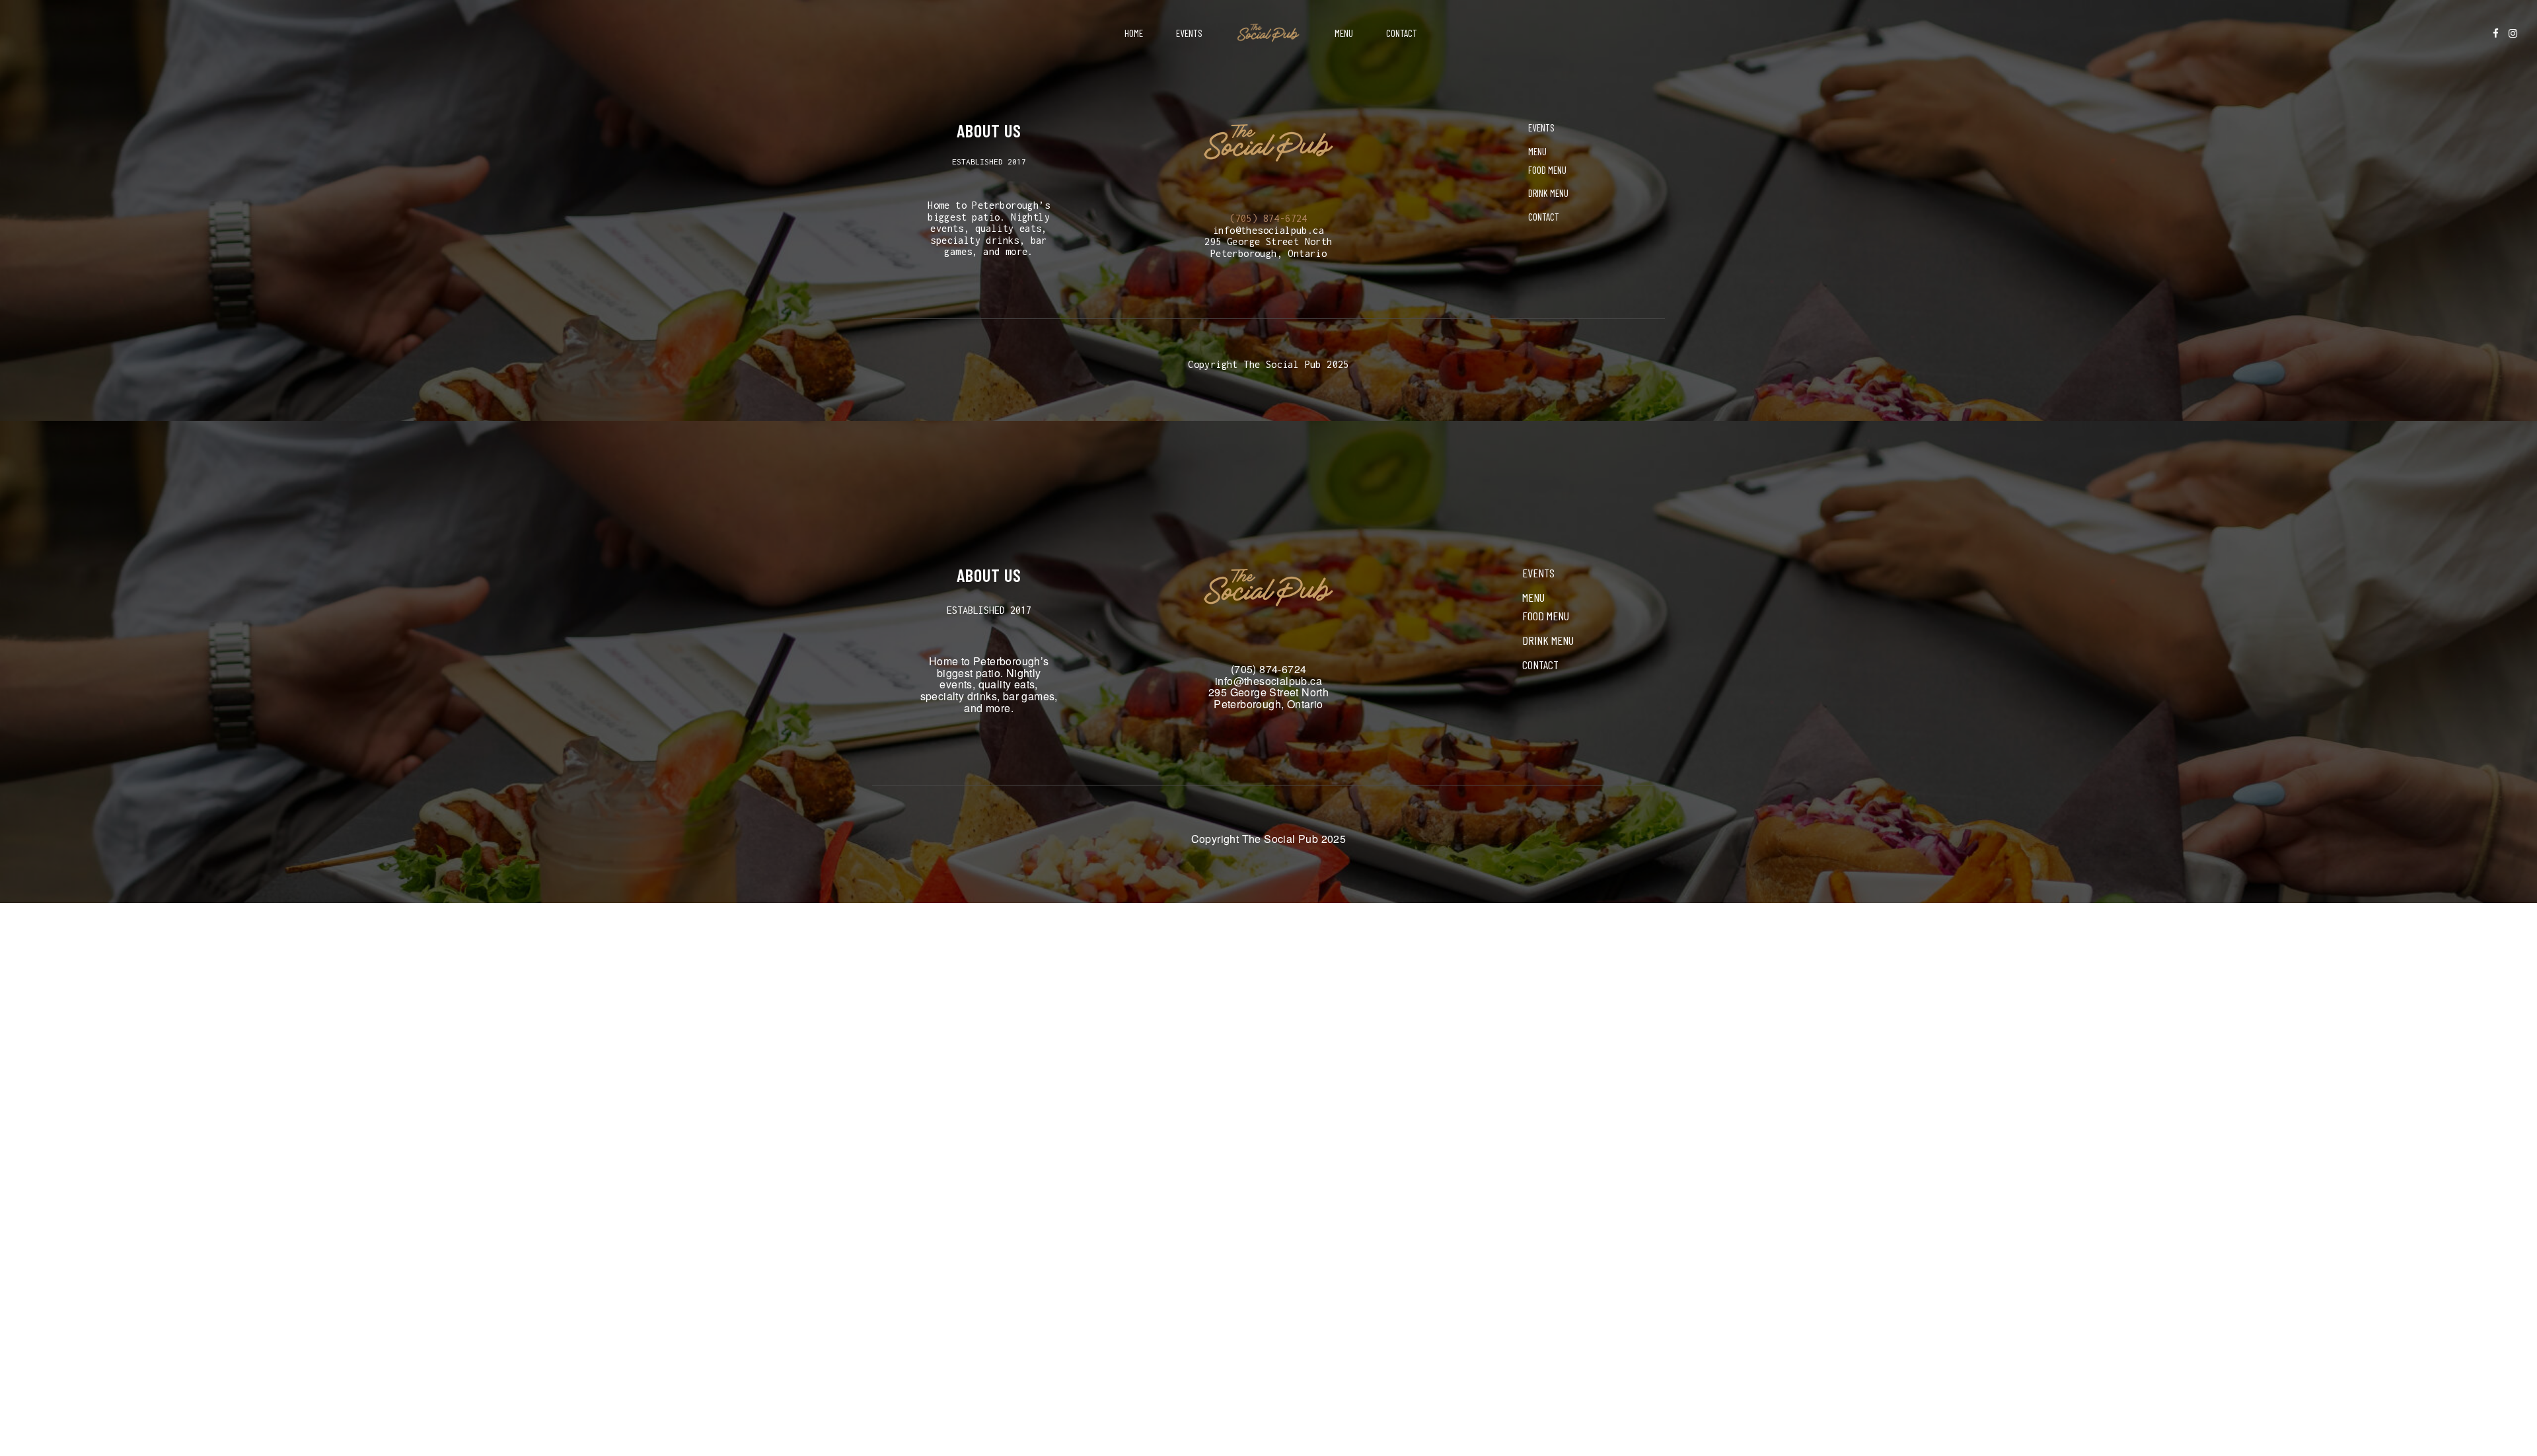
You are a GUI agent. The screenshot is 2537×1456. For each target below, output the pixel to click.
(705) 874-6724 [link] (1268, 218)
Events (1189, 33)
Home (1134, 33)
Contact (1402, 33)
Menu (1344, 33)
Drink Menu (1548, 193)
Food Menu (1547, 170)
